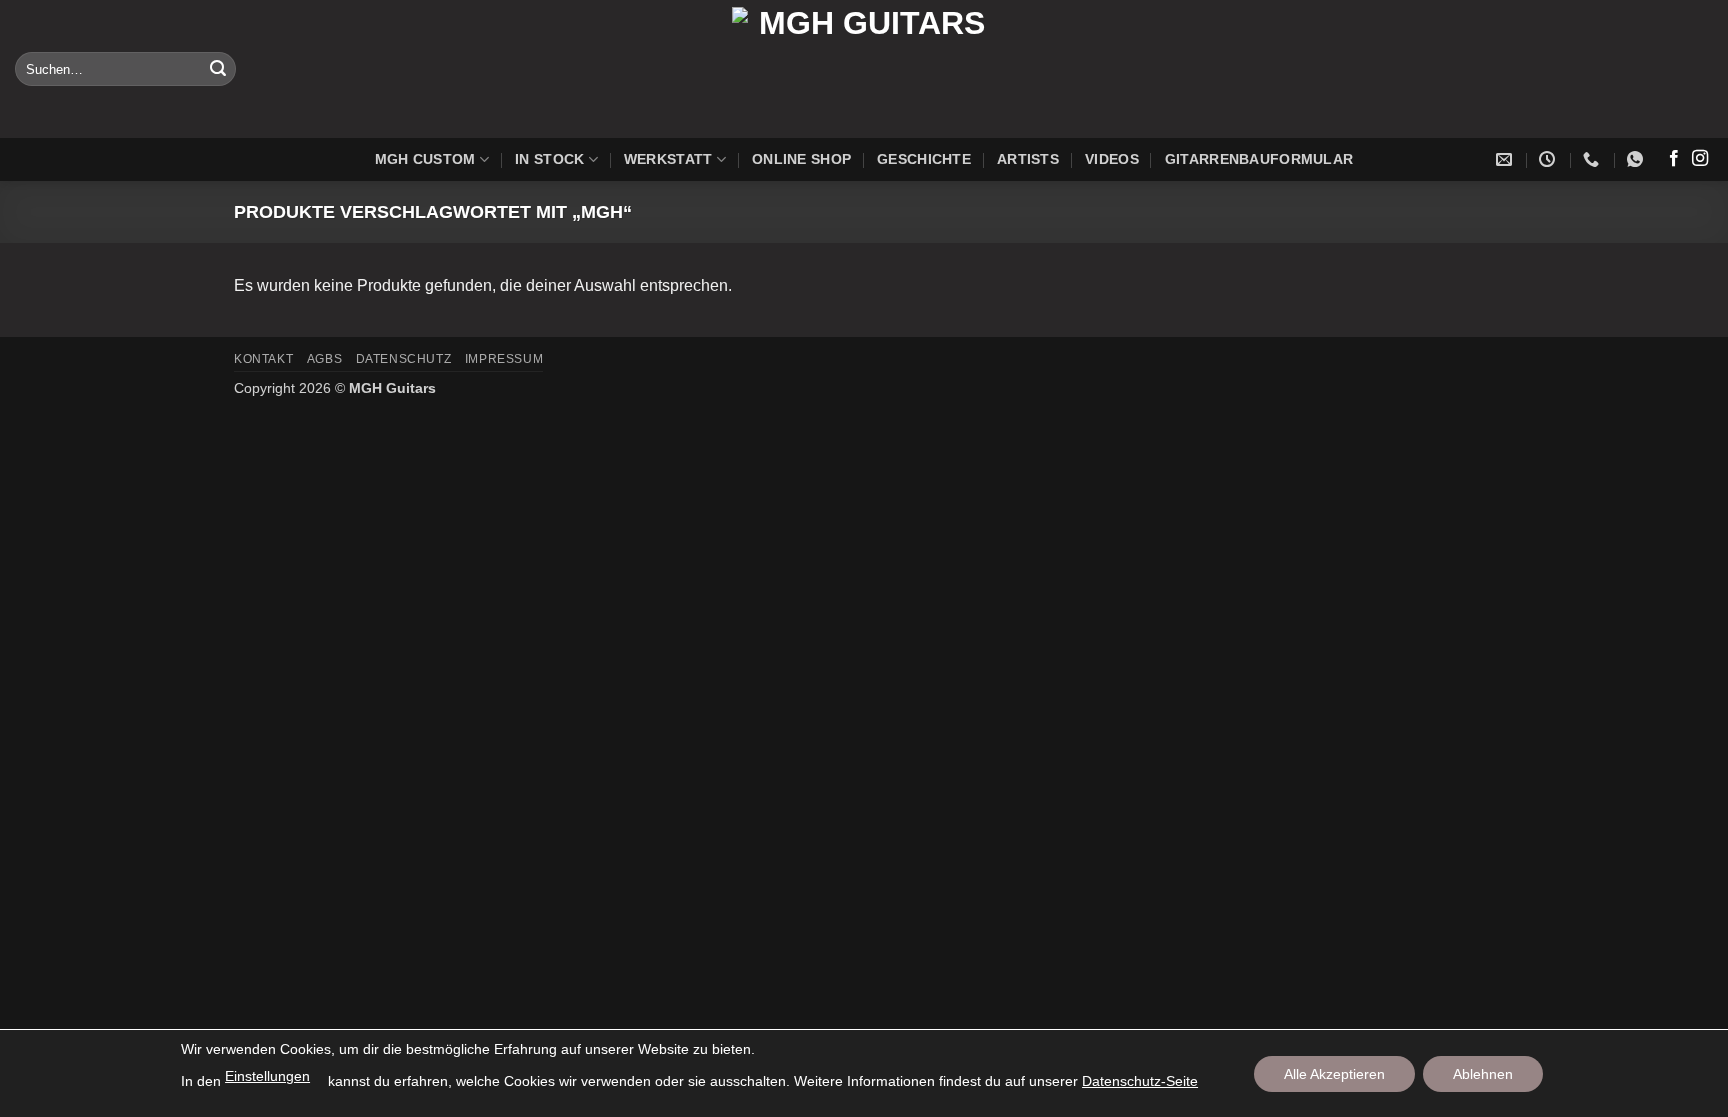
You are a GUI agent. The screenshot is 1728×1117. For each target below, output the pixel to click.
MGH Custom (425, 159)
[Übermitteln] (218, 69)
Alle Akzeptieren (1334, 1074)
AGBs (324, 359)
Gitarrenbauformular (1259, 159)
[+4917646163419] (1637, 159)
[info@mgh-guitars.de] (1506, 159)
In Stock (549, 159)
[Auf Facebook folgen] (1674, 159)
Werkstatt (668, 159)
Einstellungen (267, 1076)
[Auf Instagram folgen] (1700, 159)
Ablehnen (1483, 1074)
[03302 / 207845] (1593, 159)
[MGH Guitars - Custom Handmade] (864, 69)
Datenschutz (404, 359)
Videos (1112, 159)
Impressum (504, 359)
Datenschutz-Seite (1140, 1081)
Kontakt (263, 359)
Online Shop (801, 159)
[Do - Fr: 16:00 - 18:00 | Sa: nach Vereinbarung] (1549, 159)
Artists (1028, 159)
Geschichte (924, 159)
